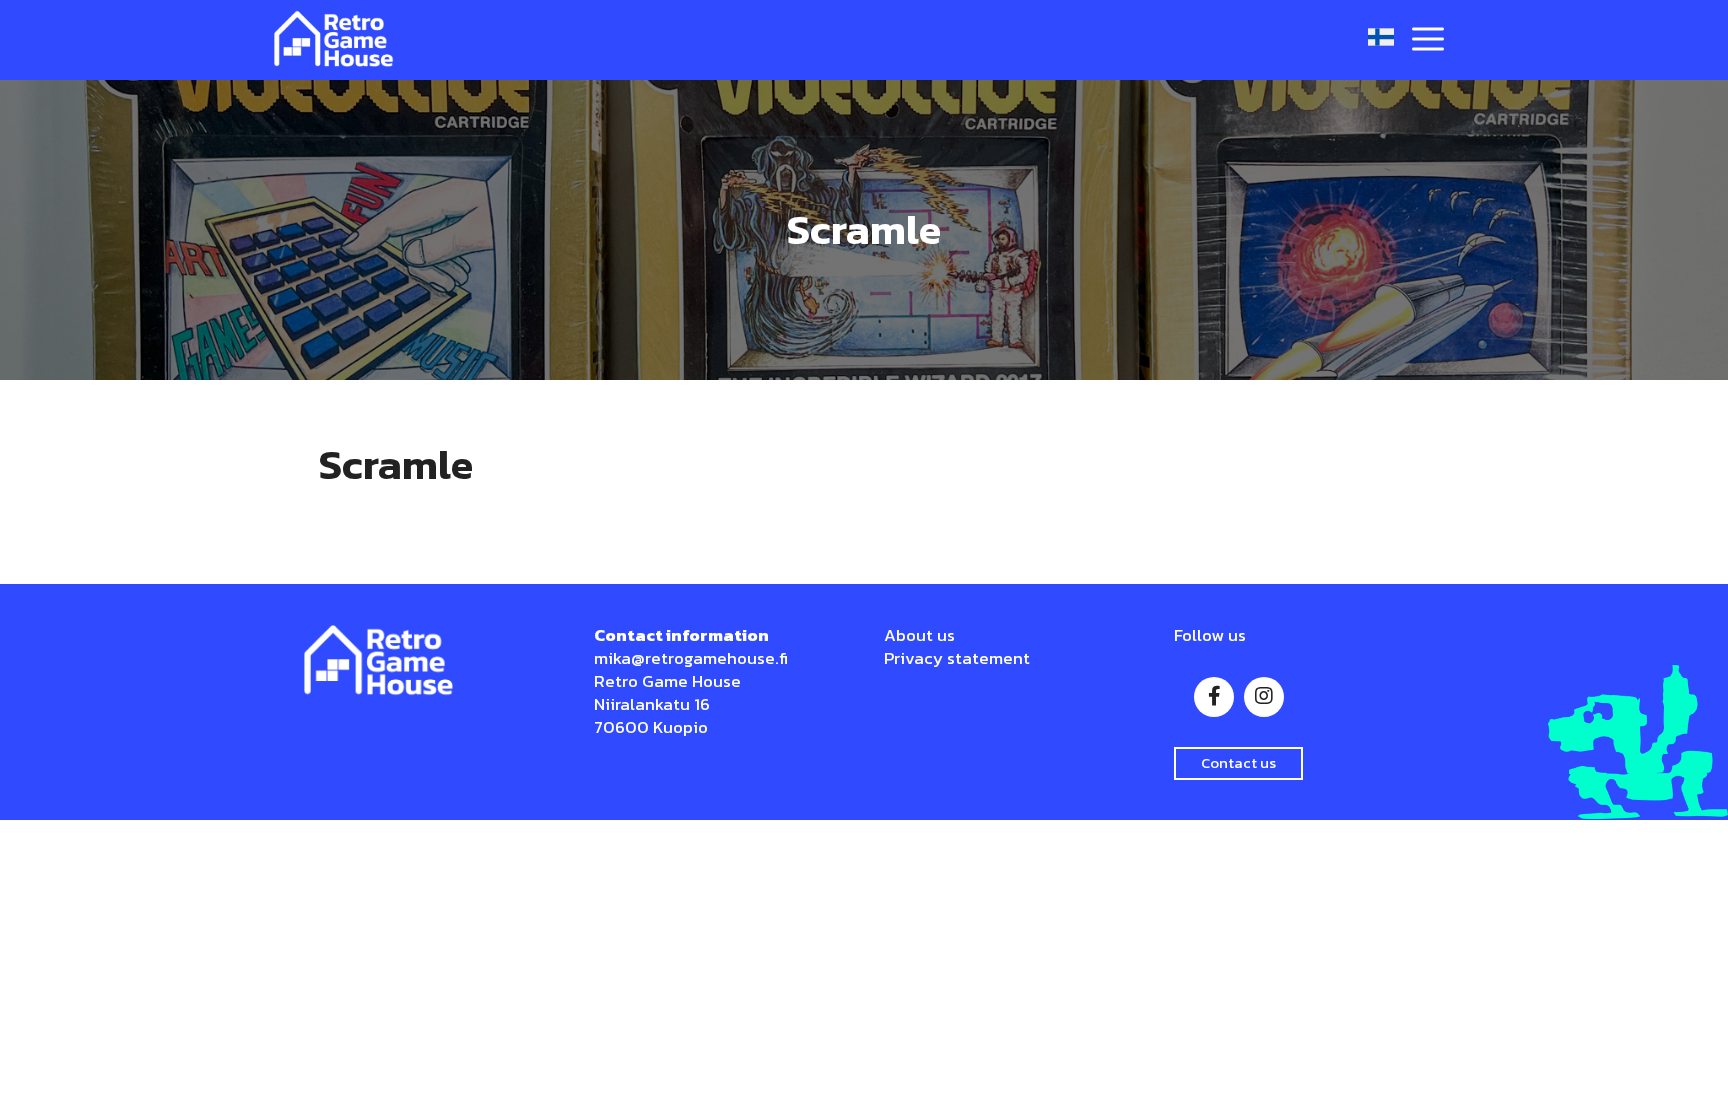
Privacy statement (957, 658)
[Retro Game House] (334, 40)
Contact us (1238, 762)
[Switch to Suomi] (1381, 38)
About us (919, 635)
